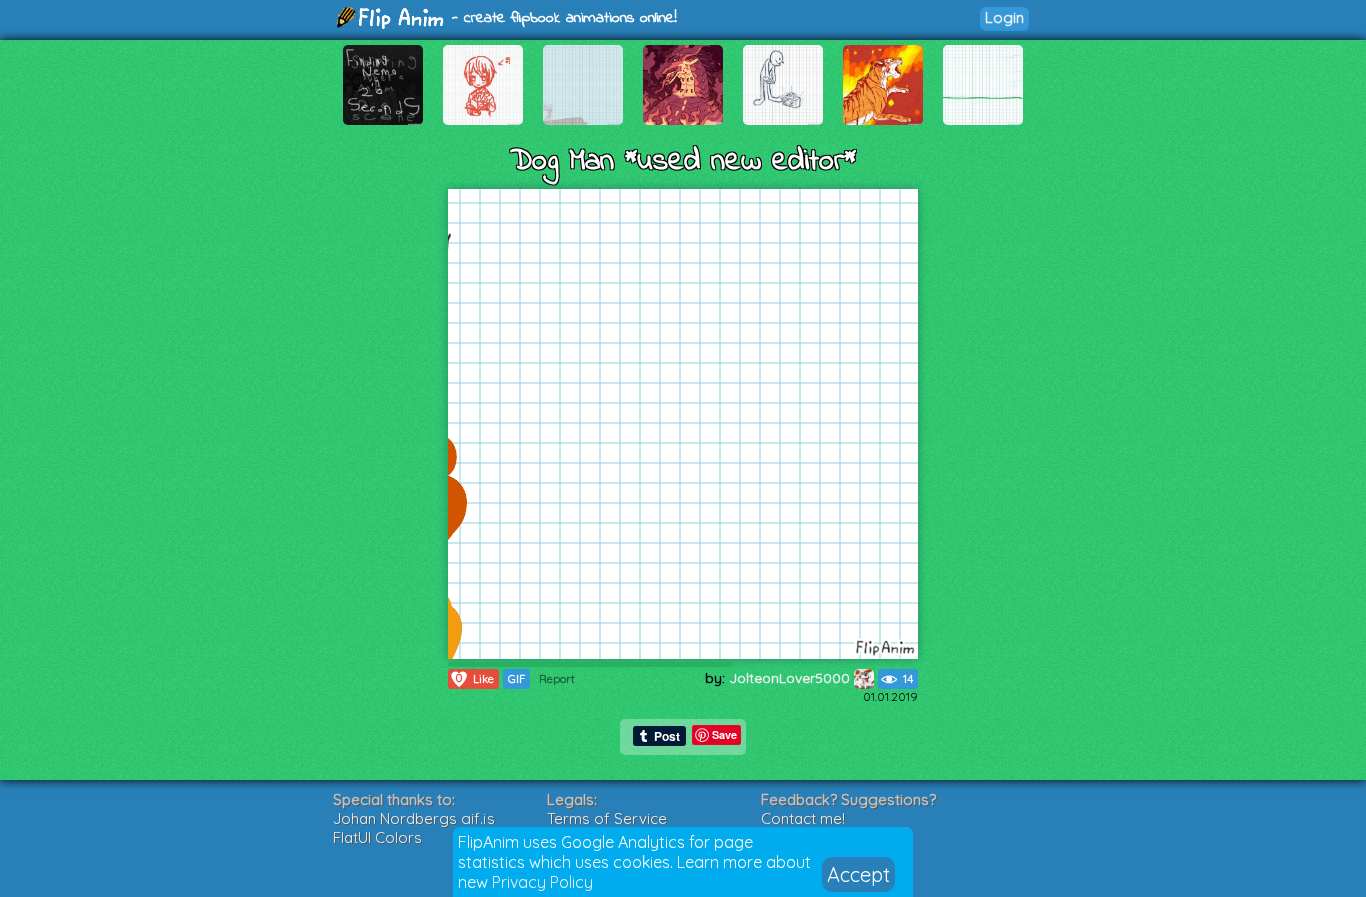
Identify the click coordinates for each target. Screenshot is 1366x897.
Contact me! (803, 818)
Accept (858, 874)
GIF (516, 679)
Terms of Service (607, 818)
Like (475, 678)
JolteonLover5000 (791, 678)
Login (1004, 17)
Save (724, 734)
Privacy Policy (542, 882)
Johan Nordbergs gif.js (414, 818)
